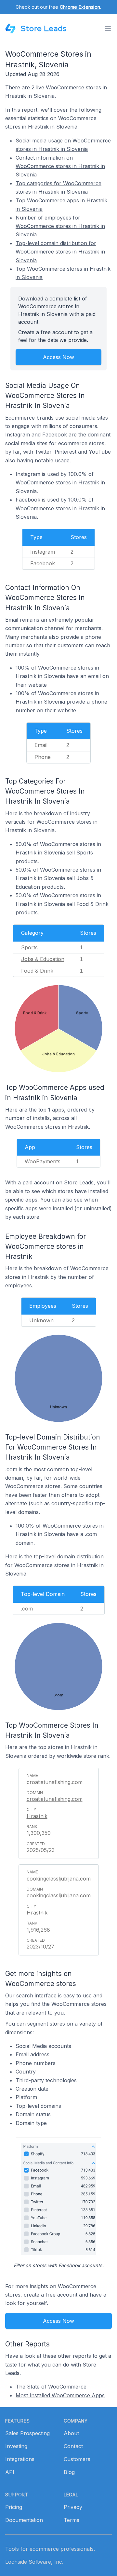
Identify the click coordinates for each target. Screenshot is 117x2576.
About (71, 2433)
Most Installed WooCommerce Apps (60, 2395)
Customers (77, 2459)
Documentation (24, 2520)
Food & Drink (37, 971)
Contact (73, 2446)
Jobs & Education (43, 959)
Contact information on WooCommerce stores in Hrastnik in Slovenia (60, 166)
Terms (71, 2520)
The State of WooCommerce (51, 2387)
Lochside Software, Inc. (34, 2562)
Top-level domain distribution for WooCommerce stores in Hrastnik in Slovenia (60, 252)
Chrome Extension (80, 7)
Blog (69, 2472)
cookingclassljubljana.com (59, 1895)
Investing (16, 2446)
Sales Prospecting (27, 2433)
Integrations (20, 2459)
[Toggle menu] (108, 28)
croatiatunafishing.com (55, 1799)
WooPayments (43, 1161)
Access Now (58, 357)
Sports (29, 947)
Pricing (14, 2507)
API (10, 2472)
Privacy (73, 2507)
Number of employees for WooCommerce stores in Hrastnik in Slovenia (60, 226)
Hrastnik (37, 1816)
